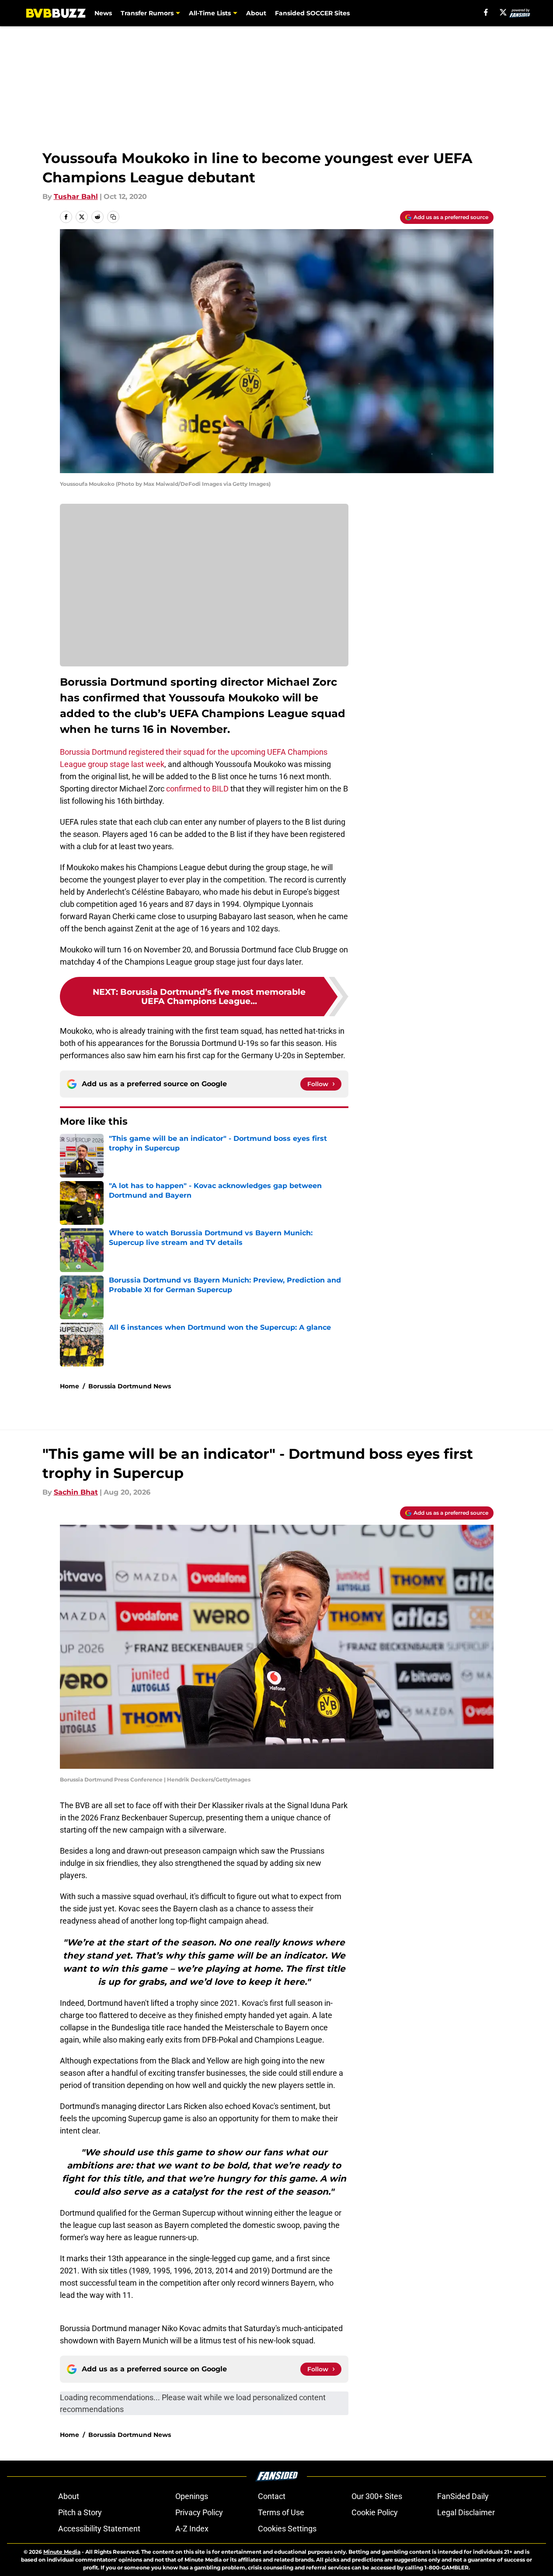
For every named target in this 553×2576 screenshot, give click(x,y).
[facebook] (486, 12)
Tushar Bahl (76, 197)
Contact (272, 2496)
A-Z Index (192, 2529)
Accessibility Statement (99, 2529)
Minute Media (62, 2552)
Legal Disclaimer (466, 2512)
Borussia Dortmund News (130, 1386)
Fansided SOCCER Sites (312, 13)
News (103, 13)
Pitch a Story (80, 2512)
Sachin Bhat (76, 1492)
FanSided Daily (463, 2496)
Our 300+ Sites (377, 2496)
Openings (192, 2496)
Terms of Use (281, 2512)
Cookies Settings (287, 2529)
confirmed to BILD (197, 789)
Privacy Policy (199, 2512)
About (256, 13)
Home (70, 1386)
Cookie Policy (375, 2512)
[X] (503, 12)
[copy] (113, 217)
